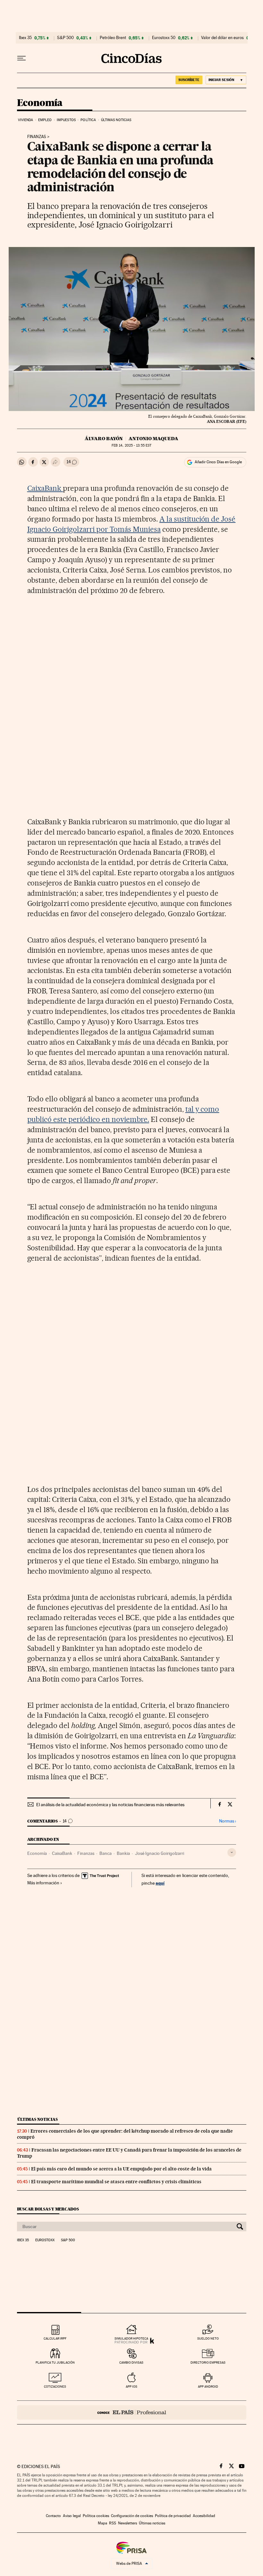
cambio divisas (131, 2362)
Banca (106, 1853)
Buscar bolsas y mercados (48, 2209)
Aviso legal (72, 2516)
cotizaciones (55, 2387)
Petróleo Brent (113, 38)
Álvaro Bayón (104, 439)
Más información (43, 1883)
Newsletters (127, 2523)
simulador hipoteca (131, 2338)
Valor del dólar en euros (222, 38)
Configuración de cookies (132, 2516)
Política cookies (96, 2516)
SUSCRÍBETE (189, 80)
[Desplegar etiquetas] (232, 1852)
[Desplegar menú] (21, 58)
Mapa (102, 2523)
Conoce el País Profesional (132, 2412)
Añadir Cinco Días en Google (218, 462)
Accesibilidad (204, 2516)
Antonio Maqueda (153, 439)
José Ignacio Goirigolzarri (160, 1853)
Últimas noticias (116, 120)
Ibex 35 (25, 38)
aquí (160, 1883)
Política (88, 120)
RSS (113, 2523)
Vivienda (26, 120)
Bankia (123, 1853)
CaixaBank (45, 488)
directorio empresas (208, 2362)
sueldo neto (208, 2338)
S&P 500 (65, 38)
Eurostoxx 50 (164, 38)
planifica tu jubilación (55, 2362)
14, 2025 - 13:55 (131, 445)
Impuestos (66, 120)
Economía (40, 103)
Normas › (228, 1821)
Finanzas (37, 137)
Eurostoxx (45, 2240)
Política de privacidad (173, 2516)
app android (208, 2387)
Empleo (45, 120)
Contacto (53, 2516)
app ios (131, 2387)
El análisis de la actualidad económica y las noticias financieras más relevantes (110, 1805)
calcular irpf (55, 2338)
